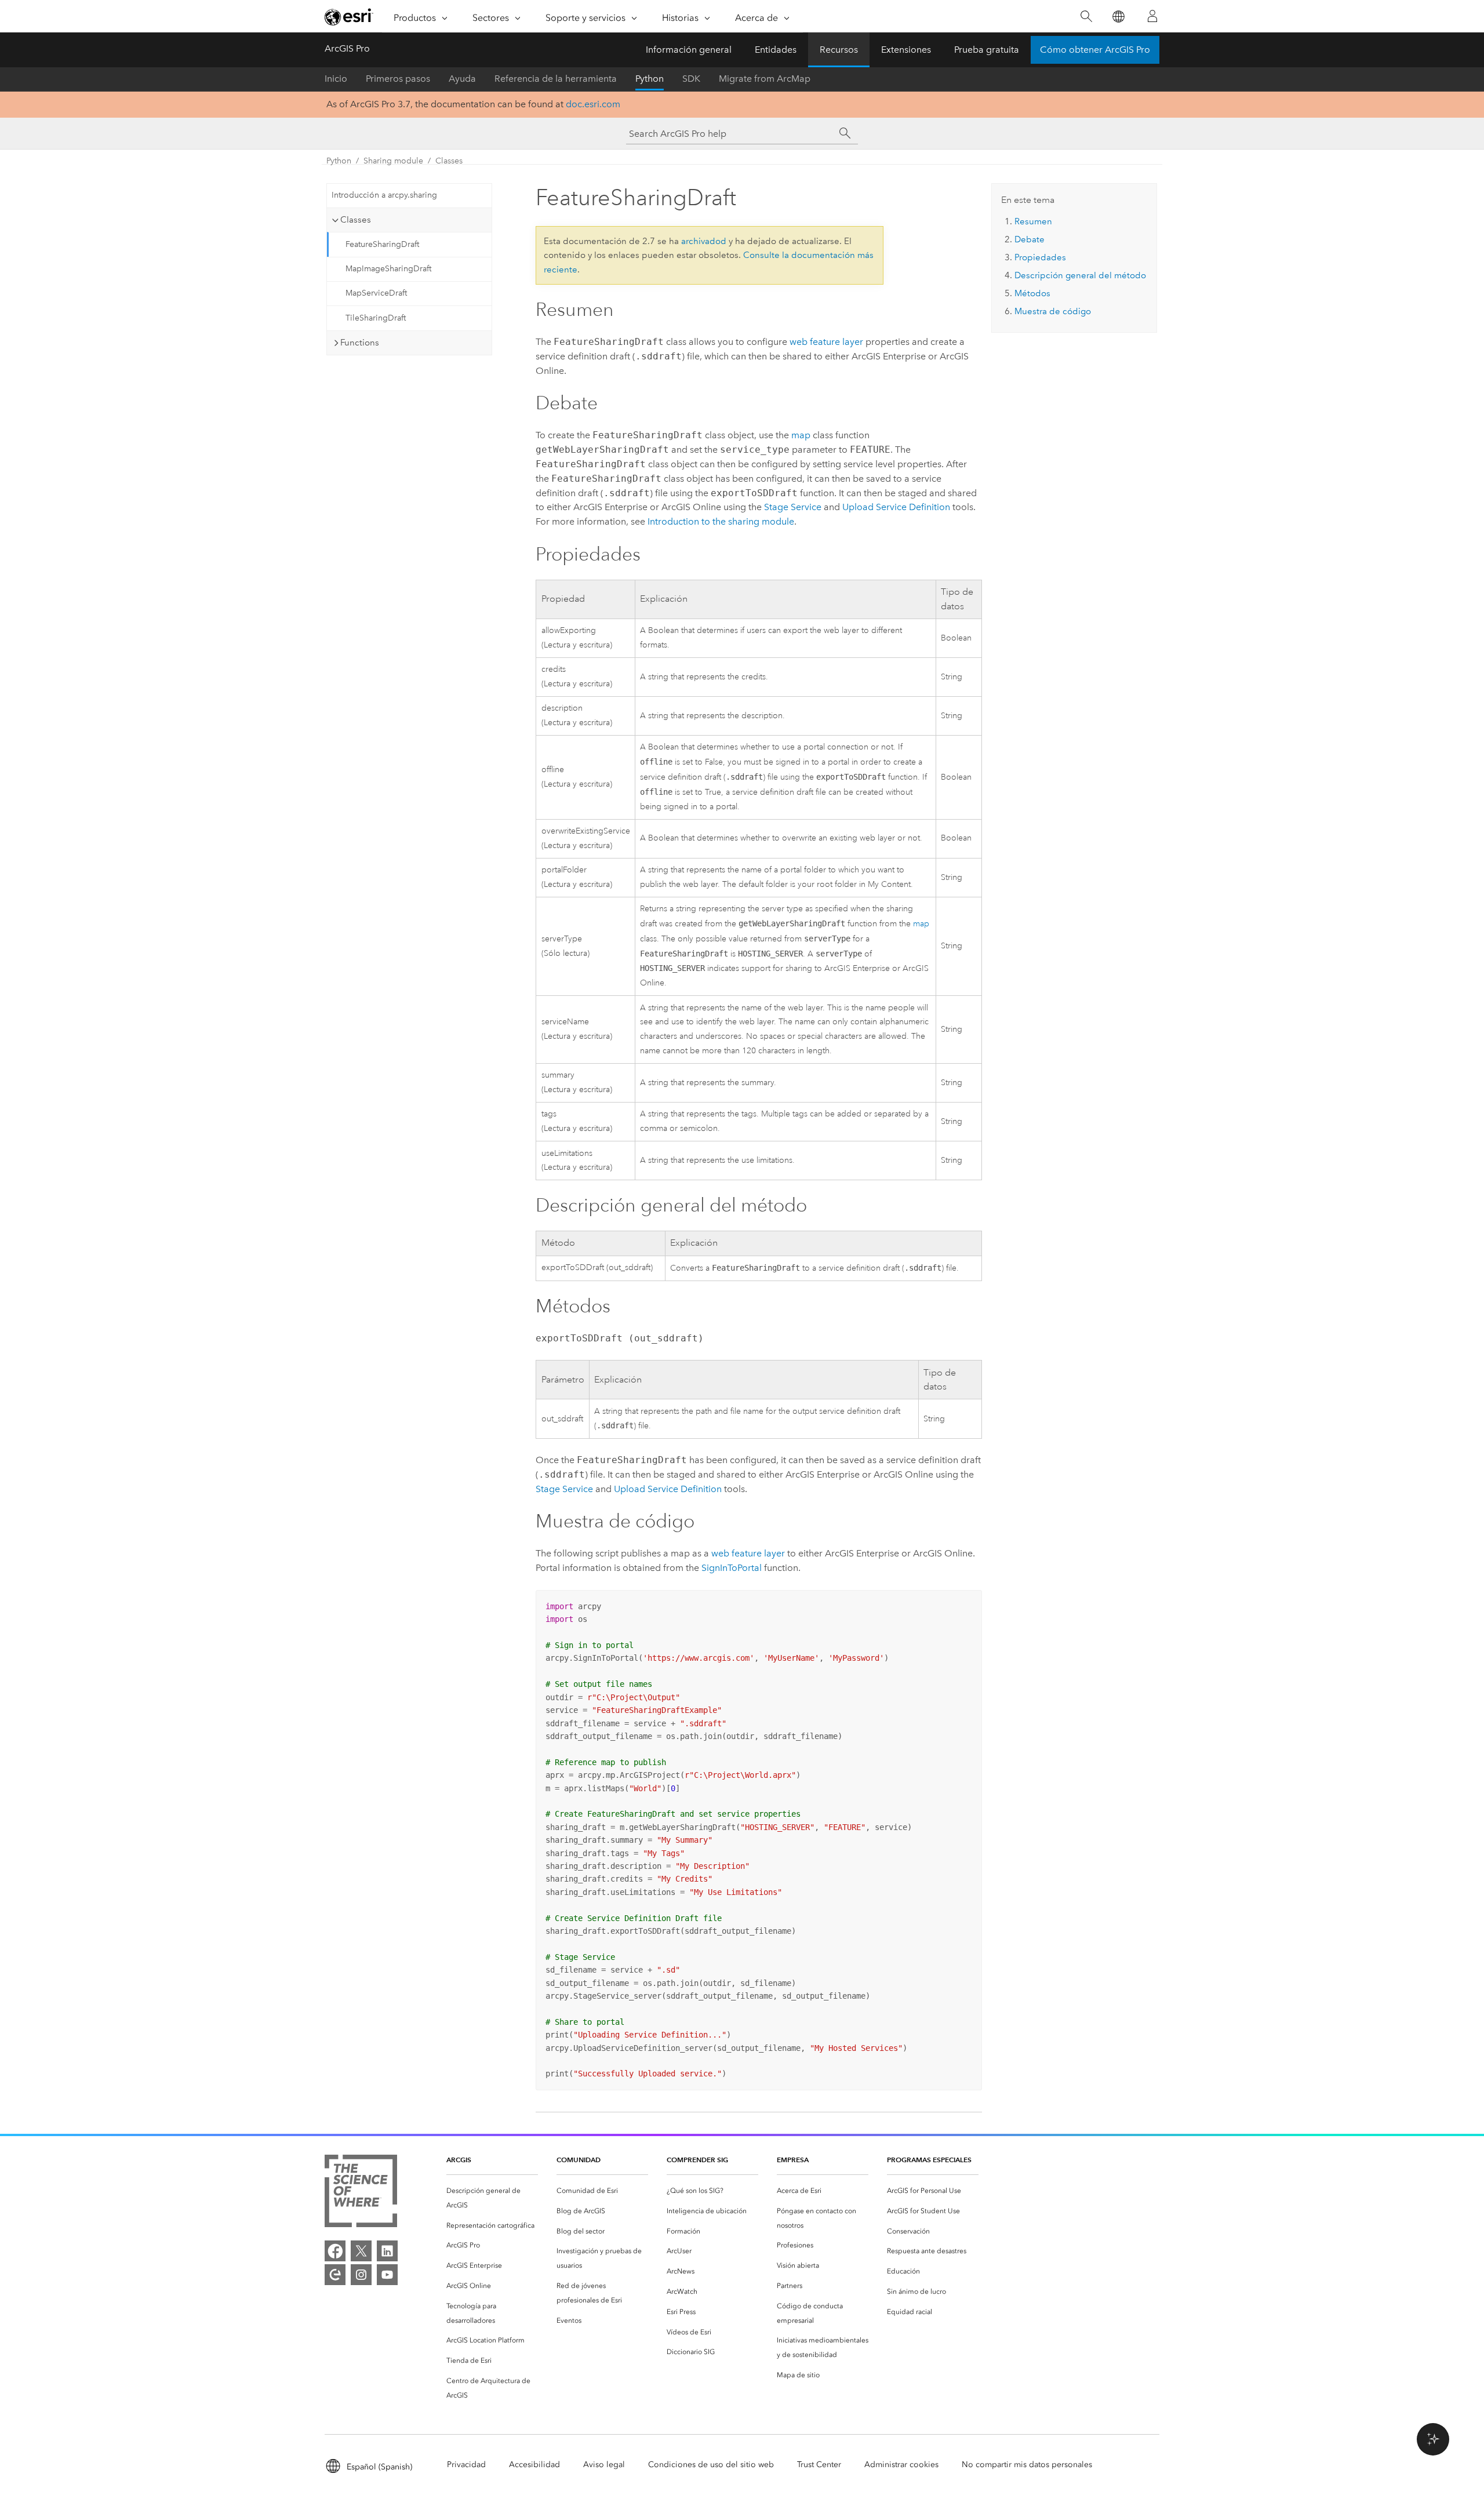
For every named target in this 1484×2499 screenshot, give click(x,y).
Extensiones (906, 50)
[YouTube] (387, 2275)
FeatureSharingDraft (382, 244)
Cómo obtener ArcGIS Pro (1095, 50)
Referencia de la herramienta (556, 79)
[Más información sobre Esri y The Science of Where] (361, 2193)
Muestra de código (1053, 311)
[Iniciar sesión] (1152, 16)
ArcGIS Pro (347, 48)
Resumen (1033, 221)
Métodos (1032, 293)
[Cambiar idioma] (1118, 17)
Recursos (839, 50)
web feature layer (826, 342)
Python (650, 79)
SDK (691, 79)
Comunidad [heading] (579, 2160)
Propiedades (1040, 257)
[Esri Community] (335, 2275)
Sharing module (393, 161)
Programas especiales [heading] (929, 2160)
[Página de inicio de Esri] (349, 17)
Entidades (776, 50)
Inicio (336, 79)
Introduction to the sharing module (721, 521)
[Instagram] (361, 2275)
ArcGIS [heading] (459, 2160)
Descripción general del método (1080, 275)
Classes (449, 161)
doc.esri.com (593, 104)
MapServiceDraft (376, 293)
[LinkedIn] (387, 2251)
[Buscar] (1086, 17)
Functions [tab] (360, 343)
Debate (1030, 239)
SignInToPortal (732, 1568)
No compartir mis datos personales (1027, 2465)
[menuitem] (492, 2198)
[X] (361, 2251)
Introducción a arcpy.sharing (384, 195)
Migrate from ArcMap (765, 79)
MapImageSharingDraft (388, 269)
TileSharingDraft (376, 318)
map (801, 435)
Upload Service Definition (896, 507)
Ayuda (462, 79)
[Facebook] (335, 2251)
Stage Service (793, 507)
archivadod (704, 241)
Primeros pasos (398, 79)
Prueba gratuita (987, 50)
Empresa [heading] (793, 2160)
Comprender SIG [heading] (697, 2160)
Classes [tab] (356, 220)
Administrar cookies (901, 2465)
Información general (689, 50)
